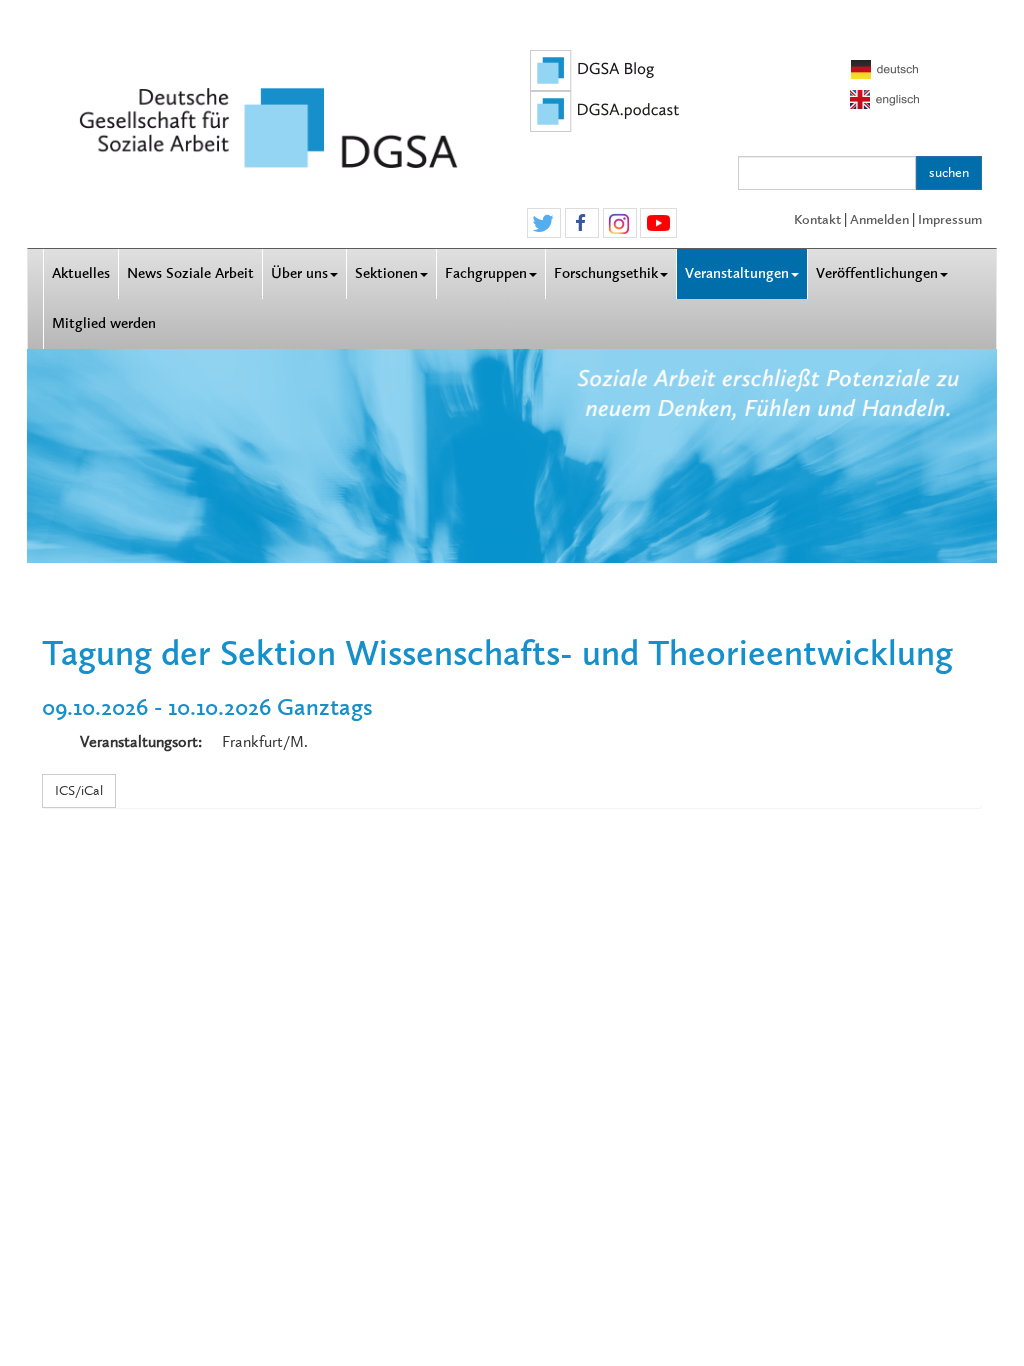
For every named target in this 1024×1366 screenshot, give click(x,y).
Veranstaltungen (737, 273)
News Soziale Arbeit (190, 273)
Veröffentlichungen (877, 273)
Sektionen (386, 273)
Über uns (299, 273)
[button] (544, 224)
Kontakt (817, 219)
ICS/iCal (79, 790)
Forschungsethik (606, 273)
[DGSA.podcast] (605, 110)
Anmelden (879, 219)
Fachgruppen (486, 273)
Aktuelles (81, 273)
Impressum (950, 219)
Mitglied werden (104, 323)
